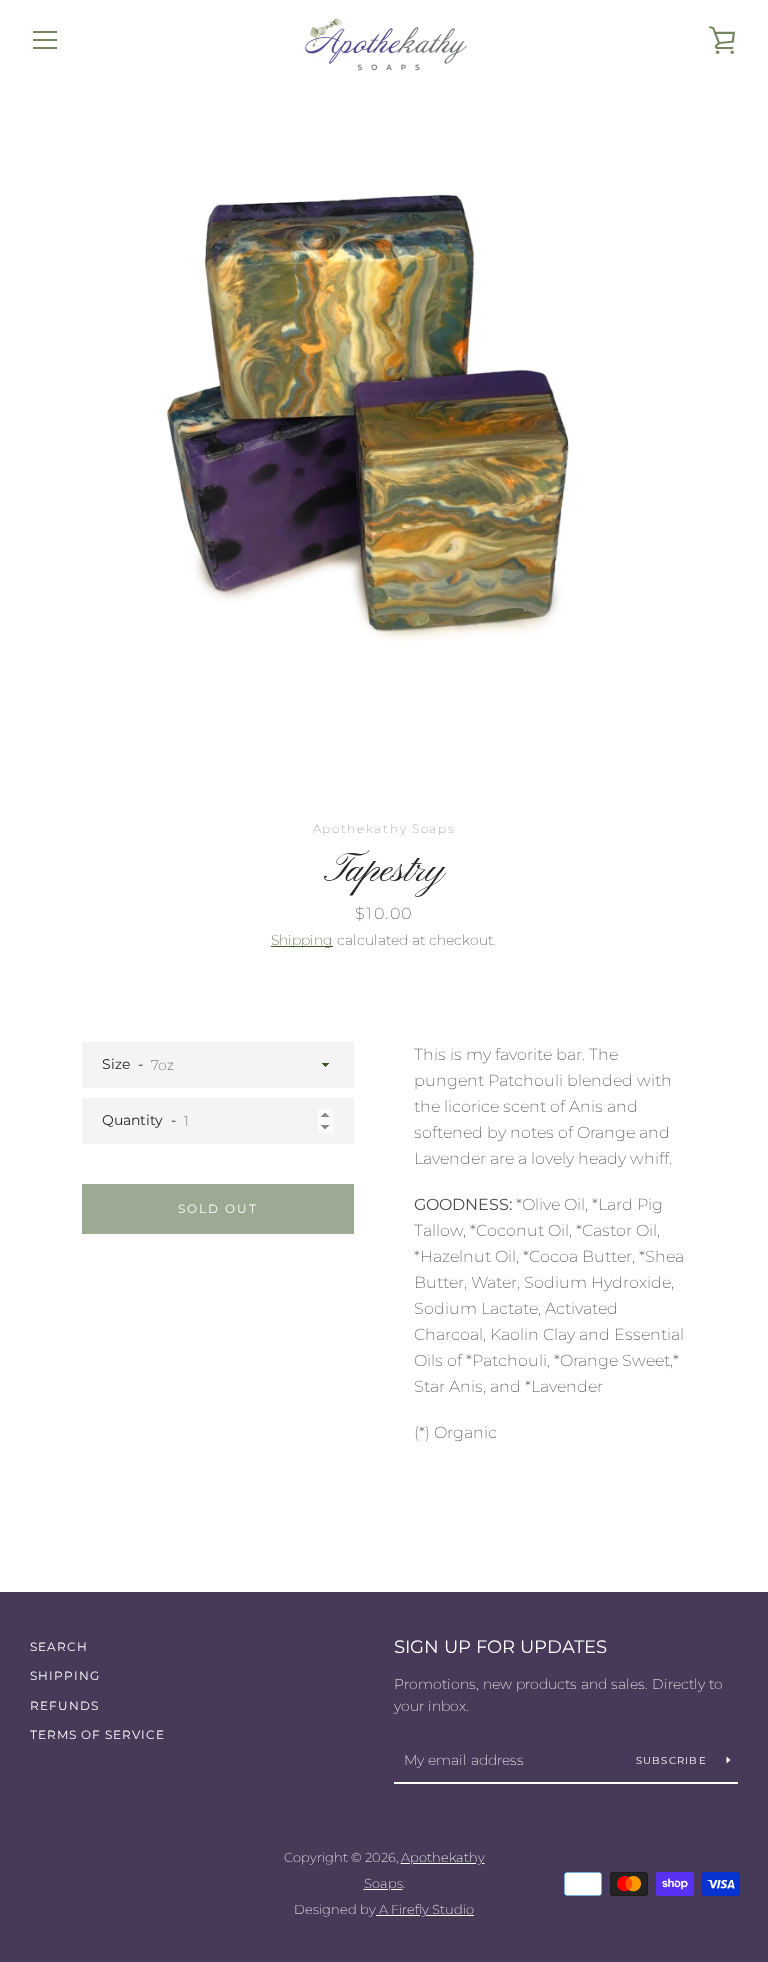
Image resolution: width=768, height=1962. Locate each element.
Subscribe (674, 1760)
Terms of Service (97, 1734)
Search (59, 1646)
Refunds (64, 1705)
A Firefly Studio (425, 1909)
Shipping (302, 940)
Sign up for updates (500, 1647)
